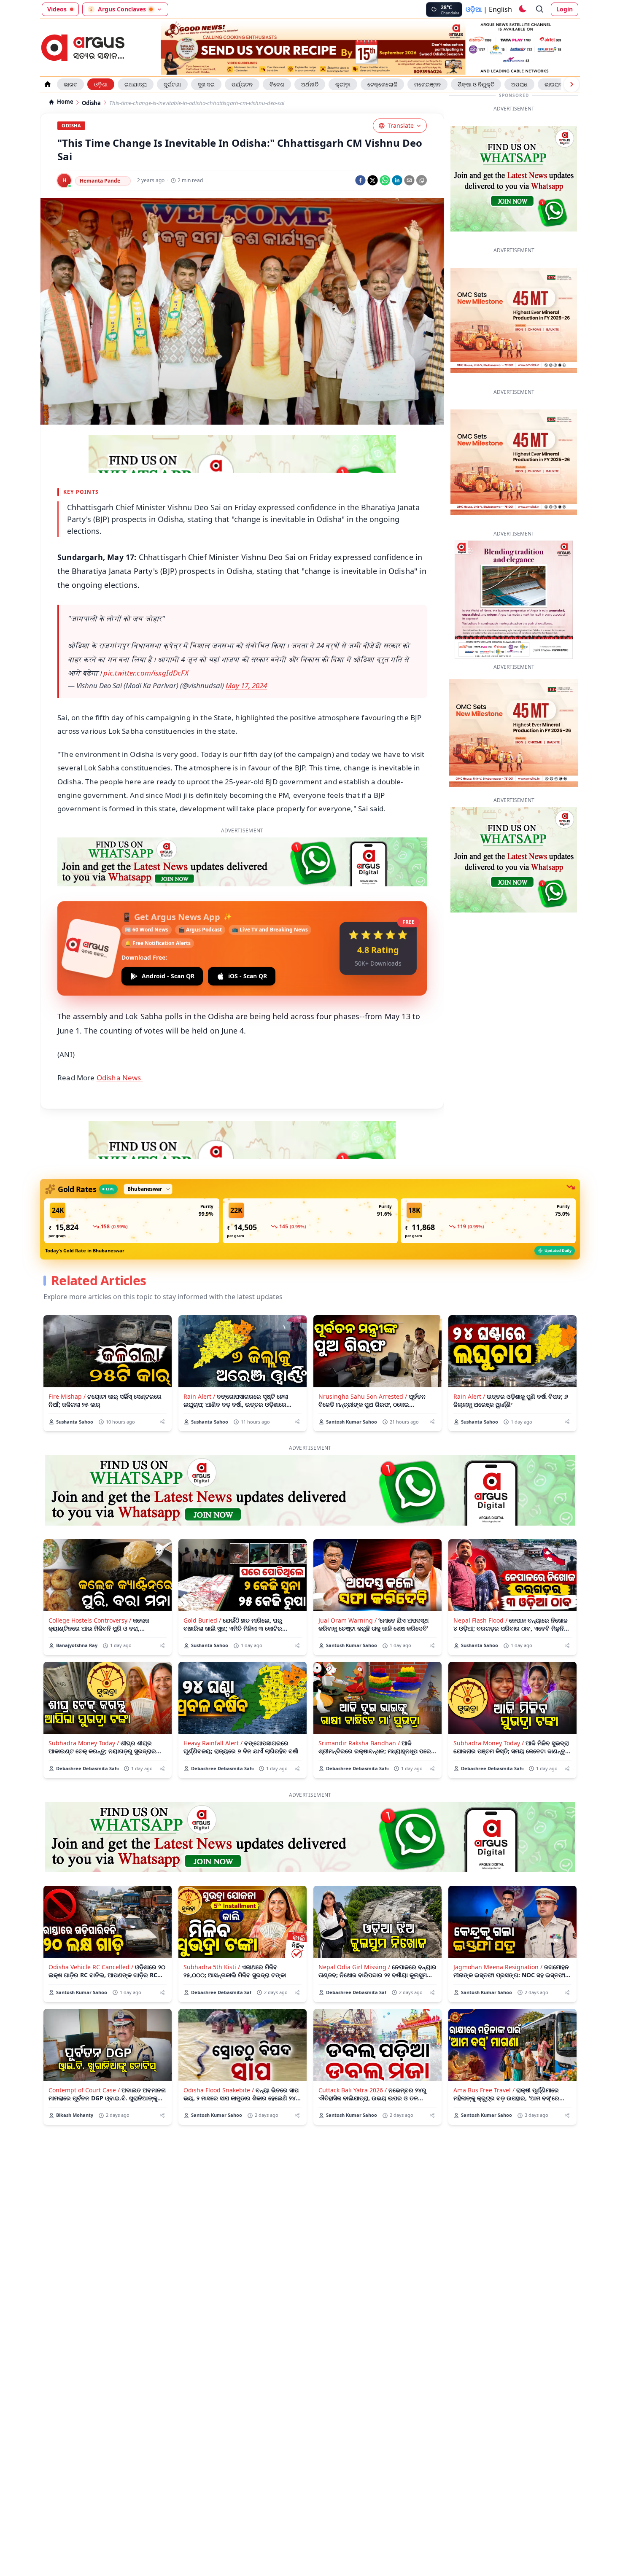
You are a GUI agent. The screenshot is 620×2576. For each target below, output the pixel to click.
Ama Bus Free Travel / (484, 2050)
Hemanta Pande (100, 181)
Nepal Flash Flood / (480, 1581)
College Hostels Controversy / (90, 1581)
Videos (57, 9)
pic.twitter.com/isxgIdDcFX (146, 673)
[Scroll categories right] (571, 84)
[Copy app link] (422, 180)
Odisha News (120, 1038)
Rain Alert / (199, 1357)
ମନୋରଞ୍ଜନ (427, 84)
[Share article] (162, 1382)
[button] (132, 1181)
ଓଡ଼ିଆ (474, 9)
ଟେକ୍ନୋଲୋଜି (382, 84)
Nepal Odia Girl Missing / (354, 1927)
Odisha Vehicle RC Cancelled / (91, 1927)
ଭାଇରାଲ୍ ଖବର (561, 84)
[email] (409, 180)
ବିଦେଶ (277, 84)
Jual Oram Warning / (348, 1581)
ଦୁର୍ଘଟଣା (172, 84)
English (500, 9)
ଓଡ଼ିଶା (101, 84)
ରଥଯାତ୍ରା (136, 84)
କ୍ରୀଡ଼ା (343, 84)
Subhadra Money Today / (84, 1703)
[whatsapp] (385, 180)
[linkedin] (397, 180)
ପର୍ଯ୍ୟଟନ (242, 84)
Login (565, 9)
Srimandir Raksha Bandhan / (359, 1703)
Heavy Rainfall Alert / (213, 1703)
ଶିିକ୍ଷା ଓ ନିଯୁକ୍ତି (476, 84)
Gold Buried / (202, 1581)
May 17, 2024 (246, 685)
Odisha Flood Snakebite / (219, 2050)
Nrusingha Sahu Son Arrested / (363, 1357)
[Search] (540, 9)
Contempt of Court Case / (84, 2050)
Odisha (91, 103)
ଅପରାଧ (519, 84)
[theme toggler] (522, 9)
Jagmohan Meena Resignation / (498, 1927)
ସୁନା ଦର (206, 84)
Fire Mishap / (67, 1357)
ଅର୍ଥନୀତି (310, 84)
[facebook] (360, 180)
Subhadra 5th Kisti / (212, 1927)
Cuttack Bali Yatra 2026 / (353, 2050)
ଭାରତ (70, 84)
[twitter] (373, 180)
